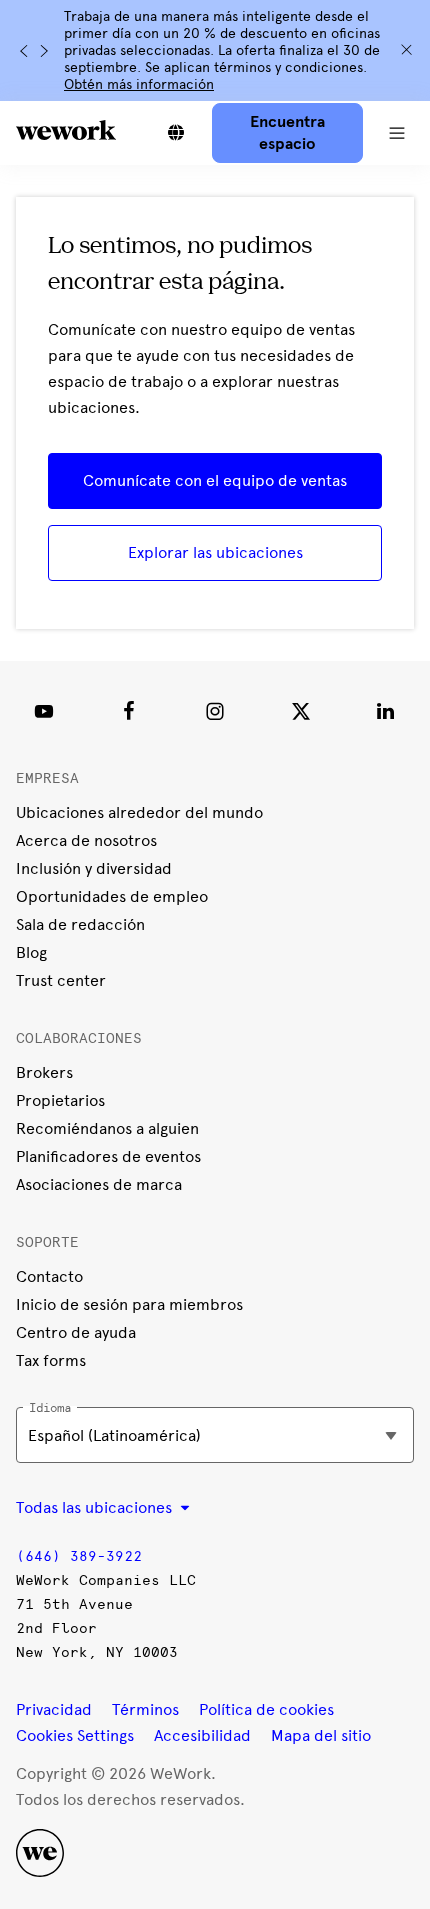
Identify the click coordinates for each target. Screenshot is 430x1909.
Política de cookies (266, 1709)
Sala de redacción (80, 924)
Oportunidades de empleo (112, 896)
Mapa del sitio (321, 1735)
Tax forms (51, 1360)
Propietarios (60, 1100)
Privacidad (54, 1709)
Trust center (61, 980)
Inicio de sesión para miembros (129, 1304)
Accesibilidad (202, 1735)
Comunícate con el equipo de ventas (215, 480)
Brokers (44, 1072)
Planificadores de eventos (108, 1156)
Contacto (49, 1276)
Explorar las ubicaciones (215, 552)
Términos (145, 1709)
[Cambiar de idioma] (176, 133)
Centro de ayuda (76, 1332)
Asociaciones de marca (99, 1184)
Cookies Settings (75, 1736)
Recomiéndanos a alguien (107, 1128)
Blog (31, 952)
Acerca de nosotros (86, 840)
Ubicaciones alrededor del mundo (139, 812)
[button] (396, 133)
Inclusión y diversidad (94, 868)
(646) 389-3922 (79, 1556)
